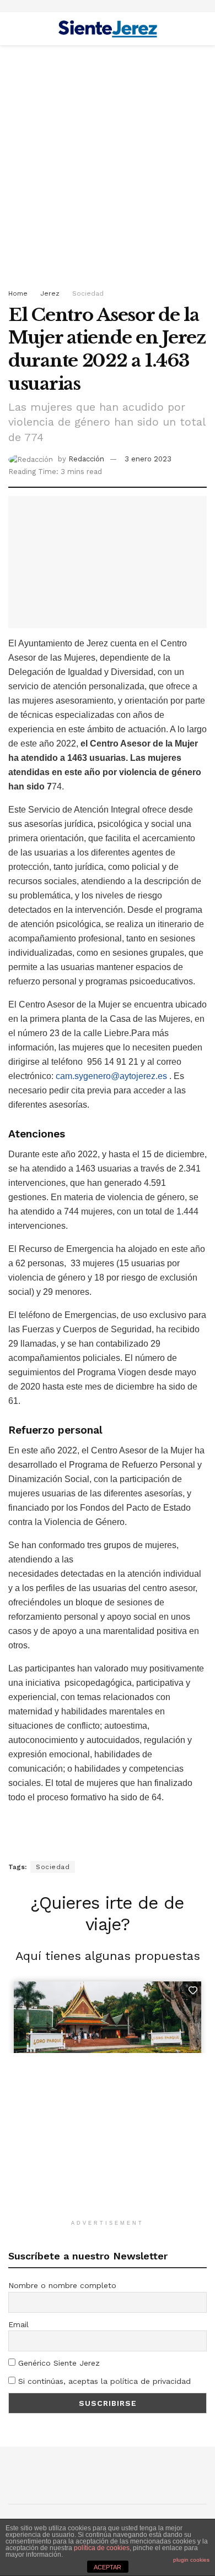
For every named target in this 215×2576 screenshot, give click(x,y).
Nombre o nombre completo (62, 2285)
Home (18, 293)
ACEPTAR (108, 2567)
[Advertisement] (108, 164)
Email (18, 2324)
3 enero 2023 (148, 459)
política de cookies (102, 2548)
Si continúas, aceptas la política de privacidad (103, 2381)
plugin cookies (191, 2560)
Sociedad (88, 293)
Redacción (86, 459)
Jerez (50, 293)
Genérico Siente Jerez (58, 2363)
